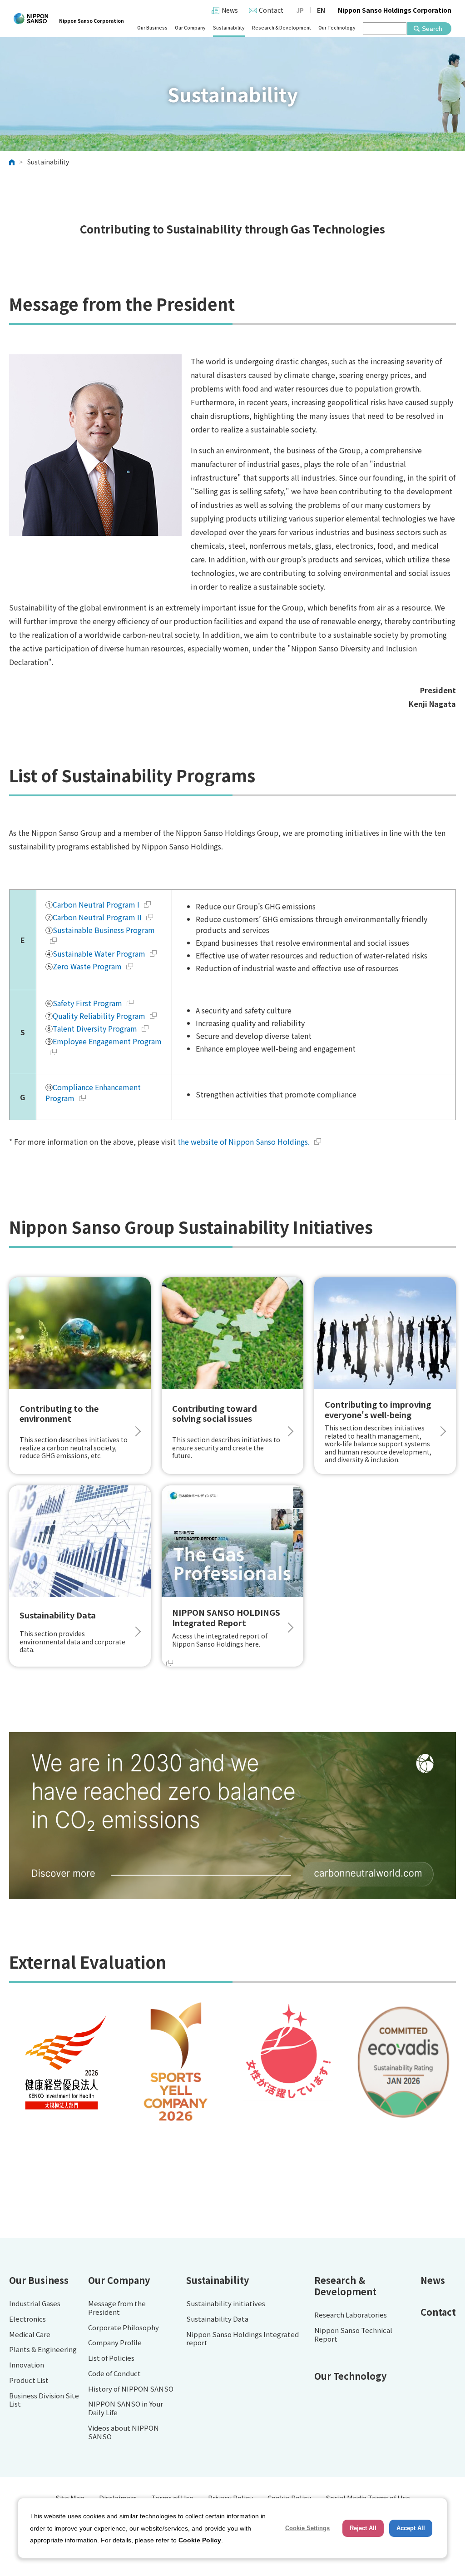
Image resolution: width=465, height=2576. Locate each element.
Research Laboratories (351, 2315)
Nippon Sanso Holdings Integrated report (242, 2339)
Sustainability (229, 27)
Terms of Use (172, 2498)
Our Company (190, 27)
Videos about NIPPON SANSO (124, 2432)
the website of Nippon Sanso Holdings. (244, 1142)
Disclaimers (118, 2498)
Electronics (27, 2319)
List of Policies (111, 2358)
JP (300, 10)
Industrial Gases (35, 2304)
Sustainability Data (217, 2319)
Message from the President (117, 2308)
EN (321, 10)
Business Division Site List (44, 2400)
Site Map (70, 2498)
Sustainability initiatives (226, 2304)
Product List (29, 2380)
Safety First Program (87, 1003)
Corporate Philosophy (124, 2328)
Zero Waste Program (87, 966)
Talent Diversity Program (95, 1028)
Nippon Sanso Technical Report (353, 2335)
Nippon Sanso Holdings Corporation (395, 10)
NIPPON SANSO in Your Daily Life (126, 2408)
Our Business (152, 27)
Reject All (363, 2528)
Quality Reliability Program (99, 1016)
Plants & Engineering (43, 2350)
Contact (271, 10)
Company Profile (115, 2343)
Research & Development (282, 27)
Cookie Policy (289, 2498)
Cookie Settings (307, 2528)
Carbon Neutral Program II (97, 917)
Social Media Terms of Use (368, 2498)
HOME (12, 162)
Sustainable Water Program (99, 953)
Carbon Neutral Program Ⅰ (96, 904)
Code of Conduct (114, 2374)
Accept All (411, 2528)
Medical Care (30, 2335)
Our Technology (337, 27)
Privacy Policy (230, 2498)
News (230, 10)
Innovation (27, 2365)
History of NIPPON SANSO (131, 2389)
